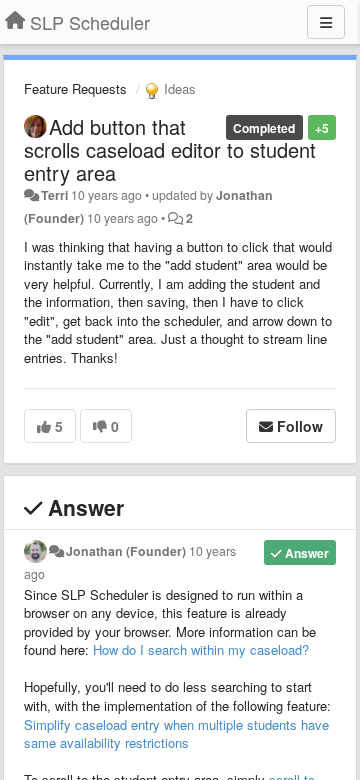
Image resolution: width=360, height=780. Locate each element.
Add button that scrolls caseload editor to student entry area (170, 149)
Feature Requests (75, 88)
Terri (54, 195)
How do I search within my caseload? (201, 649)
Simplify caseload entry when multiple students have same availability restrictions (176, 734)
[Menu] (326, 22)
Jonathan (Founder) (126, 551)
